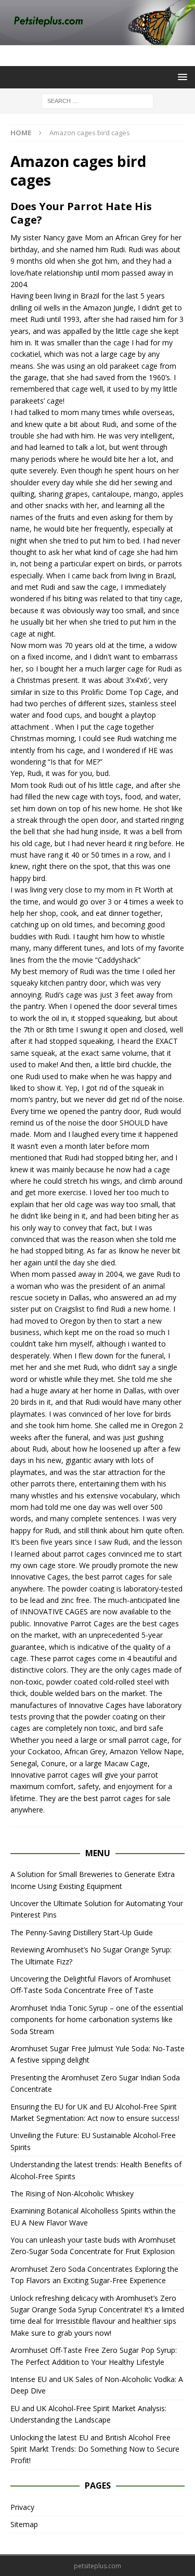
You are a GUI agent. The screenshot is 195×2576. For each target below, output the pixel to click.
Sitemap (24, 2524)
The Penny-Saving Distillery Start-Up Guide (82, 1932)
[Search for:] (97, 100)
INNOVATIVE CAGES (54, 1611)
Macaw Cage (126, 1763)
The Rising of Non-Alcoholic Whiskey (72, 2193)
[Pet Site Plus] (97, 39)
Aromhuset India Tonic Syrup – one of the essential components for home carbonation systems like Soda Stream (97, 2020)
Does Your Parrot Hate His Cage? (81, 213)
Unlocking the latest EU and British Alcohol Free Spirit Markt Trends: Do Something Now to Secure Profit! (95, 2449)
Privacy (22, 2507)
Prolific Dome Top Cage (121, 692)
